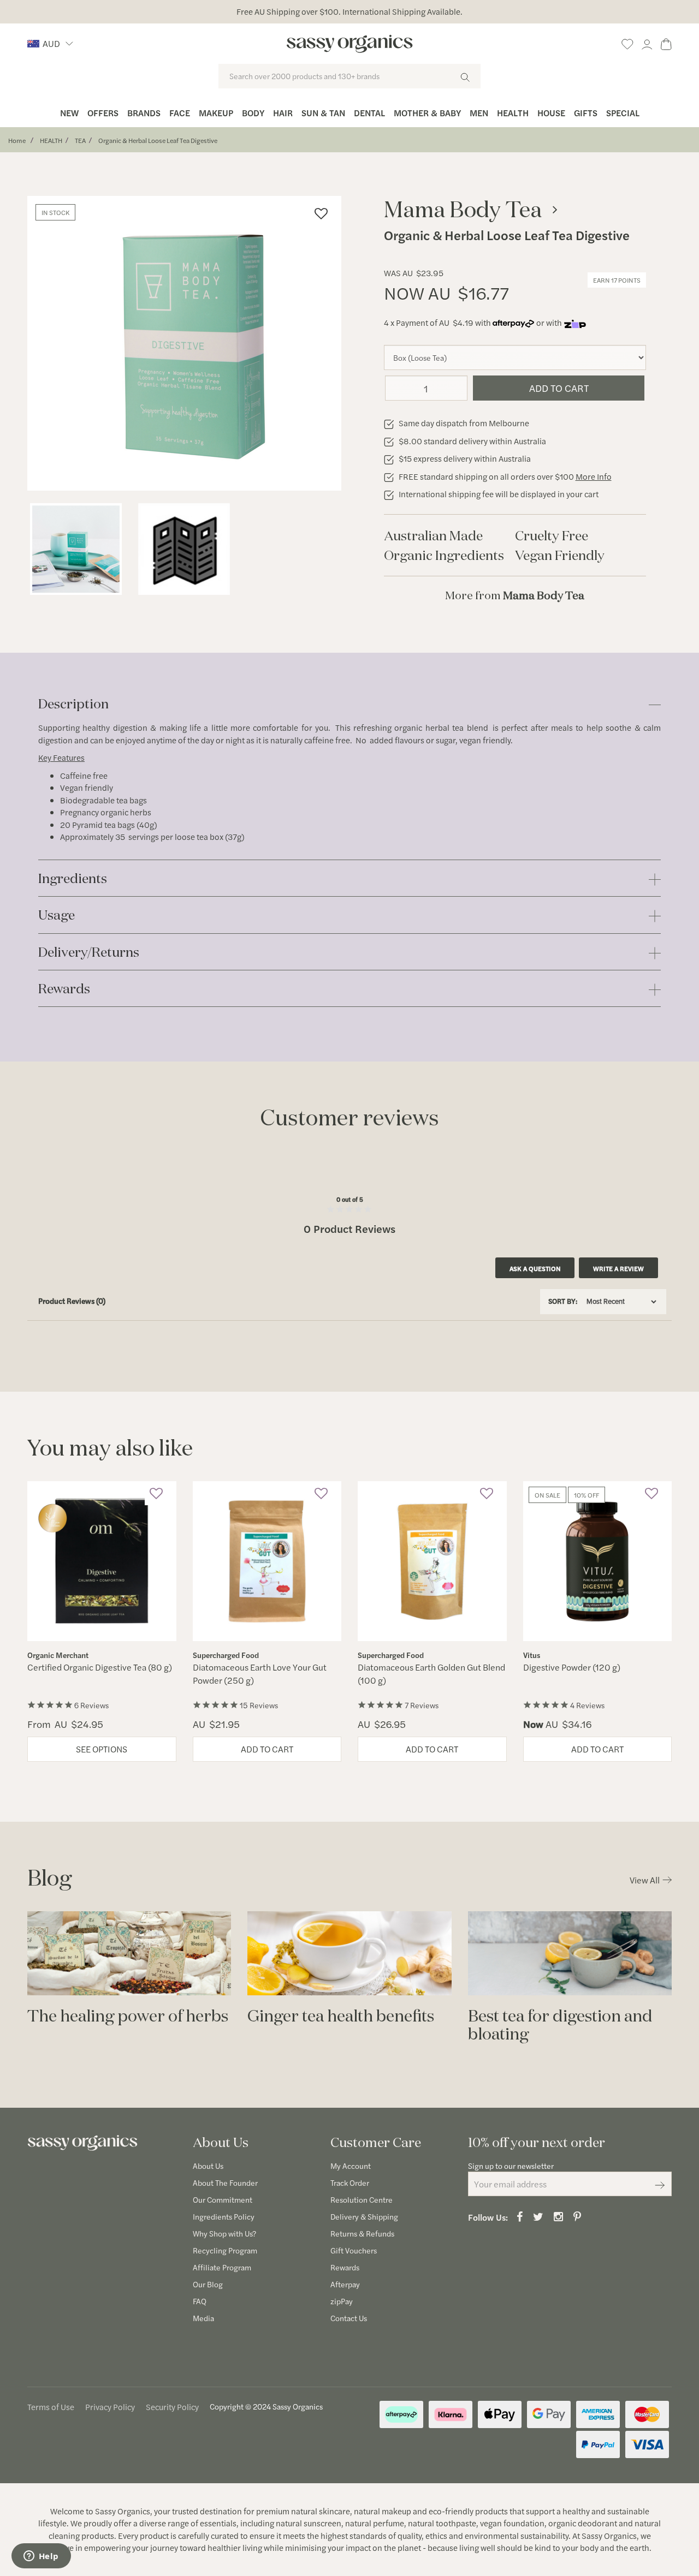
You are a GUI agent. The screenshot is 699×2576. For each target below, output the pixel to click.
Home (17, 140)
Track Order (350, 2183)
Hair (283, 113)
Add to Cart (559, 388)
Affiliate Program (222, 2267)
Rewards (64, 989)
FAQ (200, 2301)
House (551, 113)
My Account (351, 2166)
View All (645, 1880)
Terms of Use (51, 2407)
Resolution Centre (362, 2199)
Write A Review (618, 1268)
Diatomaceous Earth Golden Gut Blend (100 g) (431, 1674)
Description (73, 704)
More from (515, 595)
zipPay (342, 2301)
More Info (594, 476)
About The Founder (225, 2183)
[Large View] (76, 549)
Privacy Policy (110, 2407)
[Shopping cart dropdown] (666, 42)
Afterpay (345, 2284)
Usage (57, 916)
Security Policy (172, 2407)
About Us (208, 2166)
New (69, 113)
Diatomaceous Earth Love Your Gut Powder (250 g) (260, 1674)
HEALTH (51, 140)
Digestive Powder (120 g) (572, 1667)
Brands (144, 113)
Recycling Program (225, 2250)
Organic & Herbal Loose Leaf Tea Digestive (158, 140)
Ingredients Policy (224, 2216)
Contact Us (349, 2318)
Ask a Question (535, 1268)
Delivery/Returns (89, 953)
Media (203, 2318)
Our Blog (208, 2284)
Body (253, 113)
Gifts (586, 113)
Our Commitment (223, 2199)
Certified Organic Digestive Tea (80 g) (100, 1667)
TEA (80, 140)
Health (513, 113)
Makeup (216, 113)
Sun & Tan (323, 113)
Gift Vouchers (354, 2250)
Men (479, 113)
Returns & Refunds (362, 2233)
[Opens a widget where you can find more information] (41, 2557)
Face (180, 113)
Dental (369, 113)
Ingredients (73, 879)
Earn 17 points (617, 280)
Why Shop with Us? (224, 2233)
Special (623, 113)
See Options (102, 1749)
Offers (103, 113)
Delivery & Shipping (364, 2216)
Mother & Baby (427, 113)
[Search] (465, 76)
